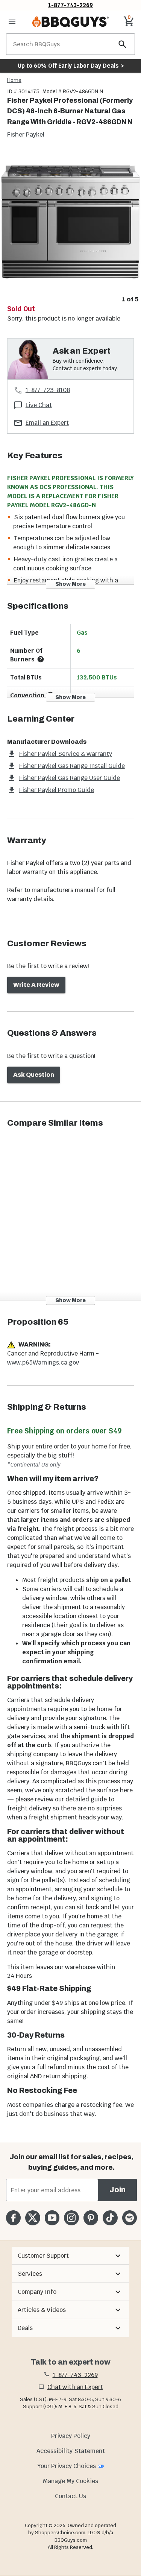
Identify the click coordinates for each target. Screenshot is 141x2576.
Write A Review (36, 985)
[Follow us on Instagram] (71, 2218)
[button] (70, 2256)
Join (117, 2190)
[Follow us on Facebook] (13, 2218)
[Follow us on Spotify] (130, 2218)
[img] (70, 222)
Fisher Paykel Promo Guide (57, 790)
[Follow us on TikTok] (110, 2218)
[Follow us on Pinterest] (91, 2218)
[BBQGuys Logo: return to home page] (70, 22)
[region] (70, 228)
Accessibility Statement (71, 2451)
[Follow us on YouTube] (52, 2218)
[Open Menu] (12, 22)
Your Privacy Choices (67, 2466)
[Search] (123, 44)
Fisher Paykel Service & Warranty (66, 754)
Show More (70, 584)
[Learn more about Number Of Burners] (41, 659)
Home (14, 80)
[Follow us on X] (33, 2218)
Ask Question (34, 1075)
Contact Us (70, 2496)
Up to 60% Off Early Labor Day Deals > (71, 66)
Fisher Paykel (26, 134)
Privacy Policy (71, 2436)
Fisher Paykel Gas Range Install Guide (72, 766)
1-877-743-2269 (70, 5)
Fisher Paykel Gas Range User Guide (70, 778)
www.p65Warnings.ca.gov (43, 1362)
